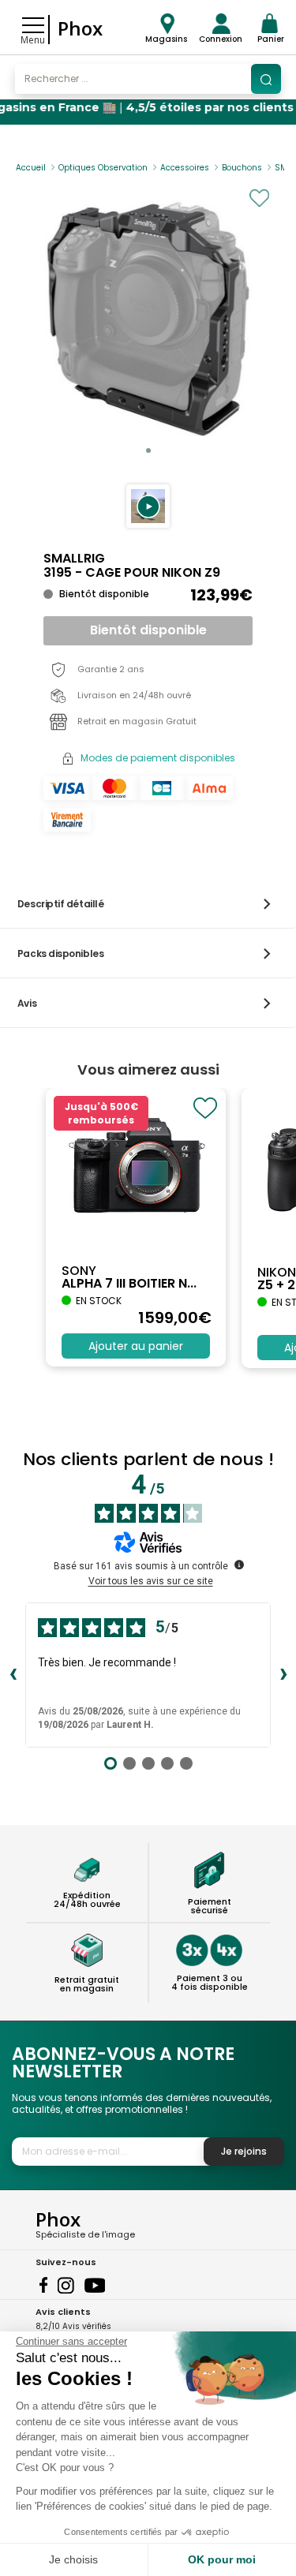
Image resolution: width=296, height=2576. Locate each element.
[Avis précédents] (13, 1675)
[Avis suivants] (283, 1675)
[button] (148, 506)
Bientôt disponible (148, 630)
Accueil (31, 168)
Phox (80, 28)
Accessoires (185, 168)
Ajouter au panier (136, 1346)
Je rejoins (244, 2151)
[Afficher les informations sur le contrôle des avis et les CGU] (239, 1565)
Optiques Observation (103, 168)
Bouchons (242, 168)
